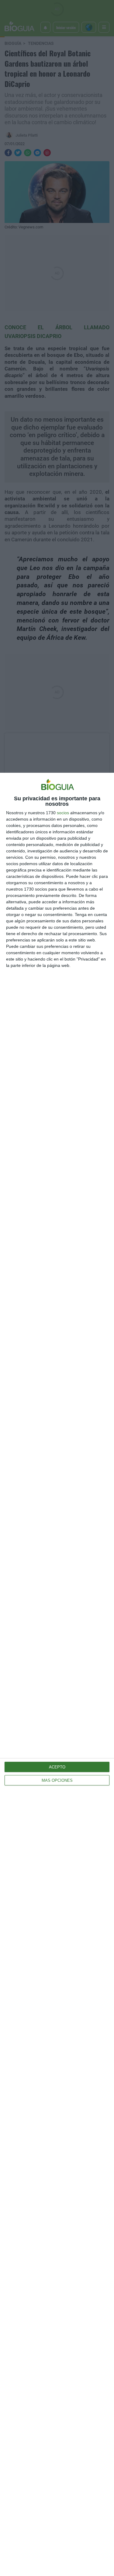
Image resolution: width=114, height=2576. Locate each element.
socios (63, 813)
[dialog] (57, 1674)
